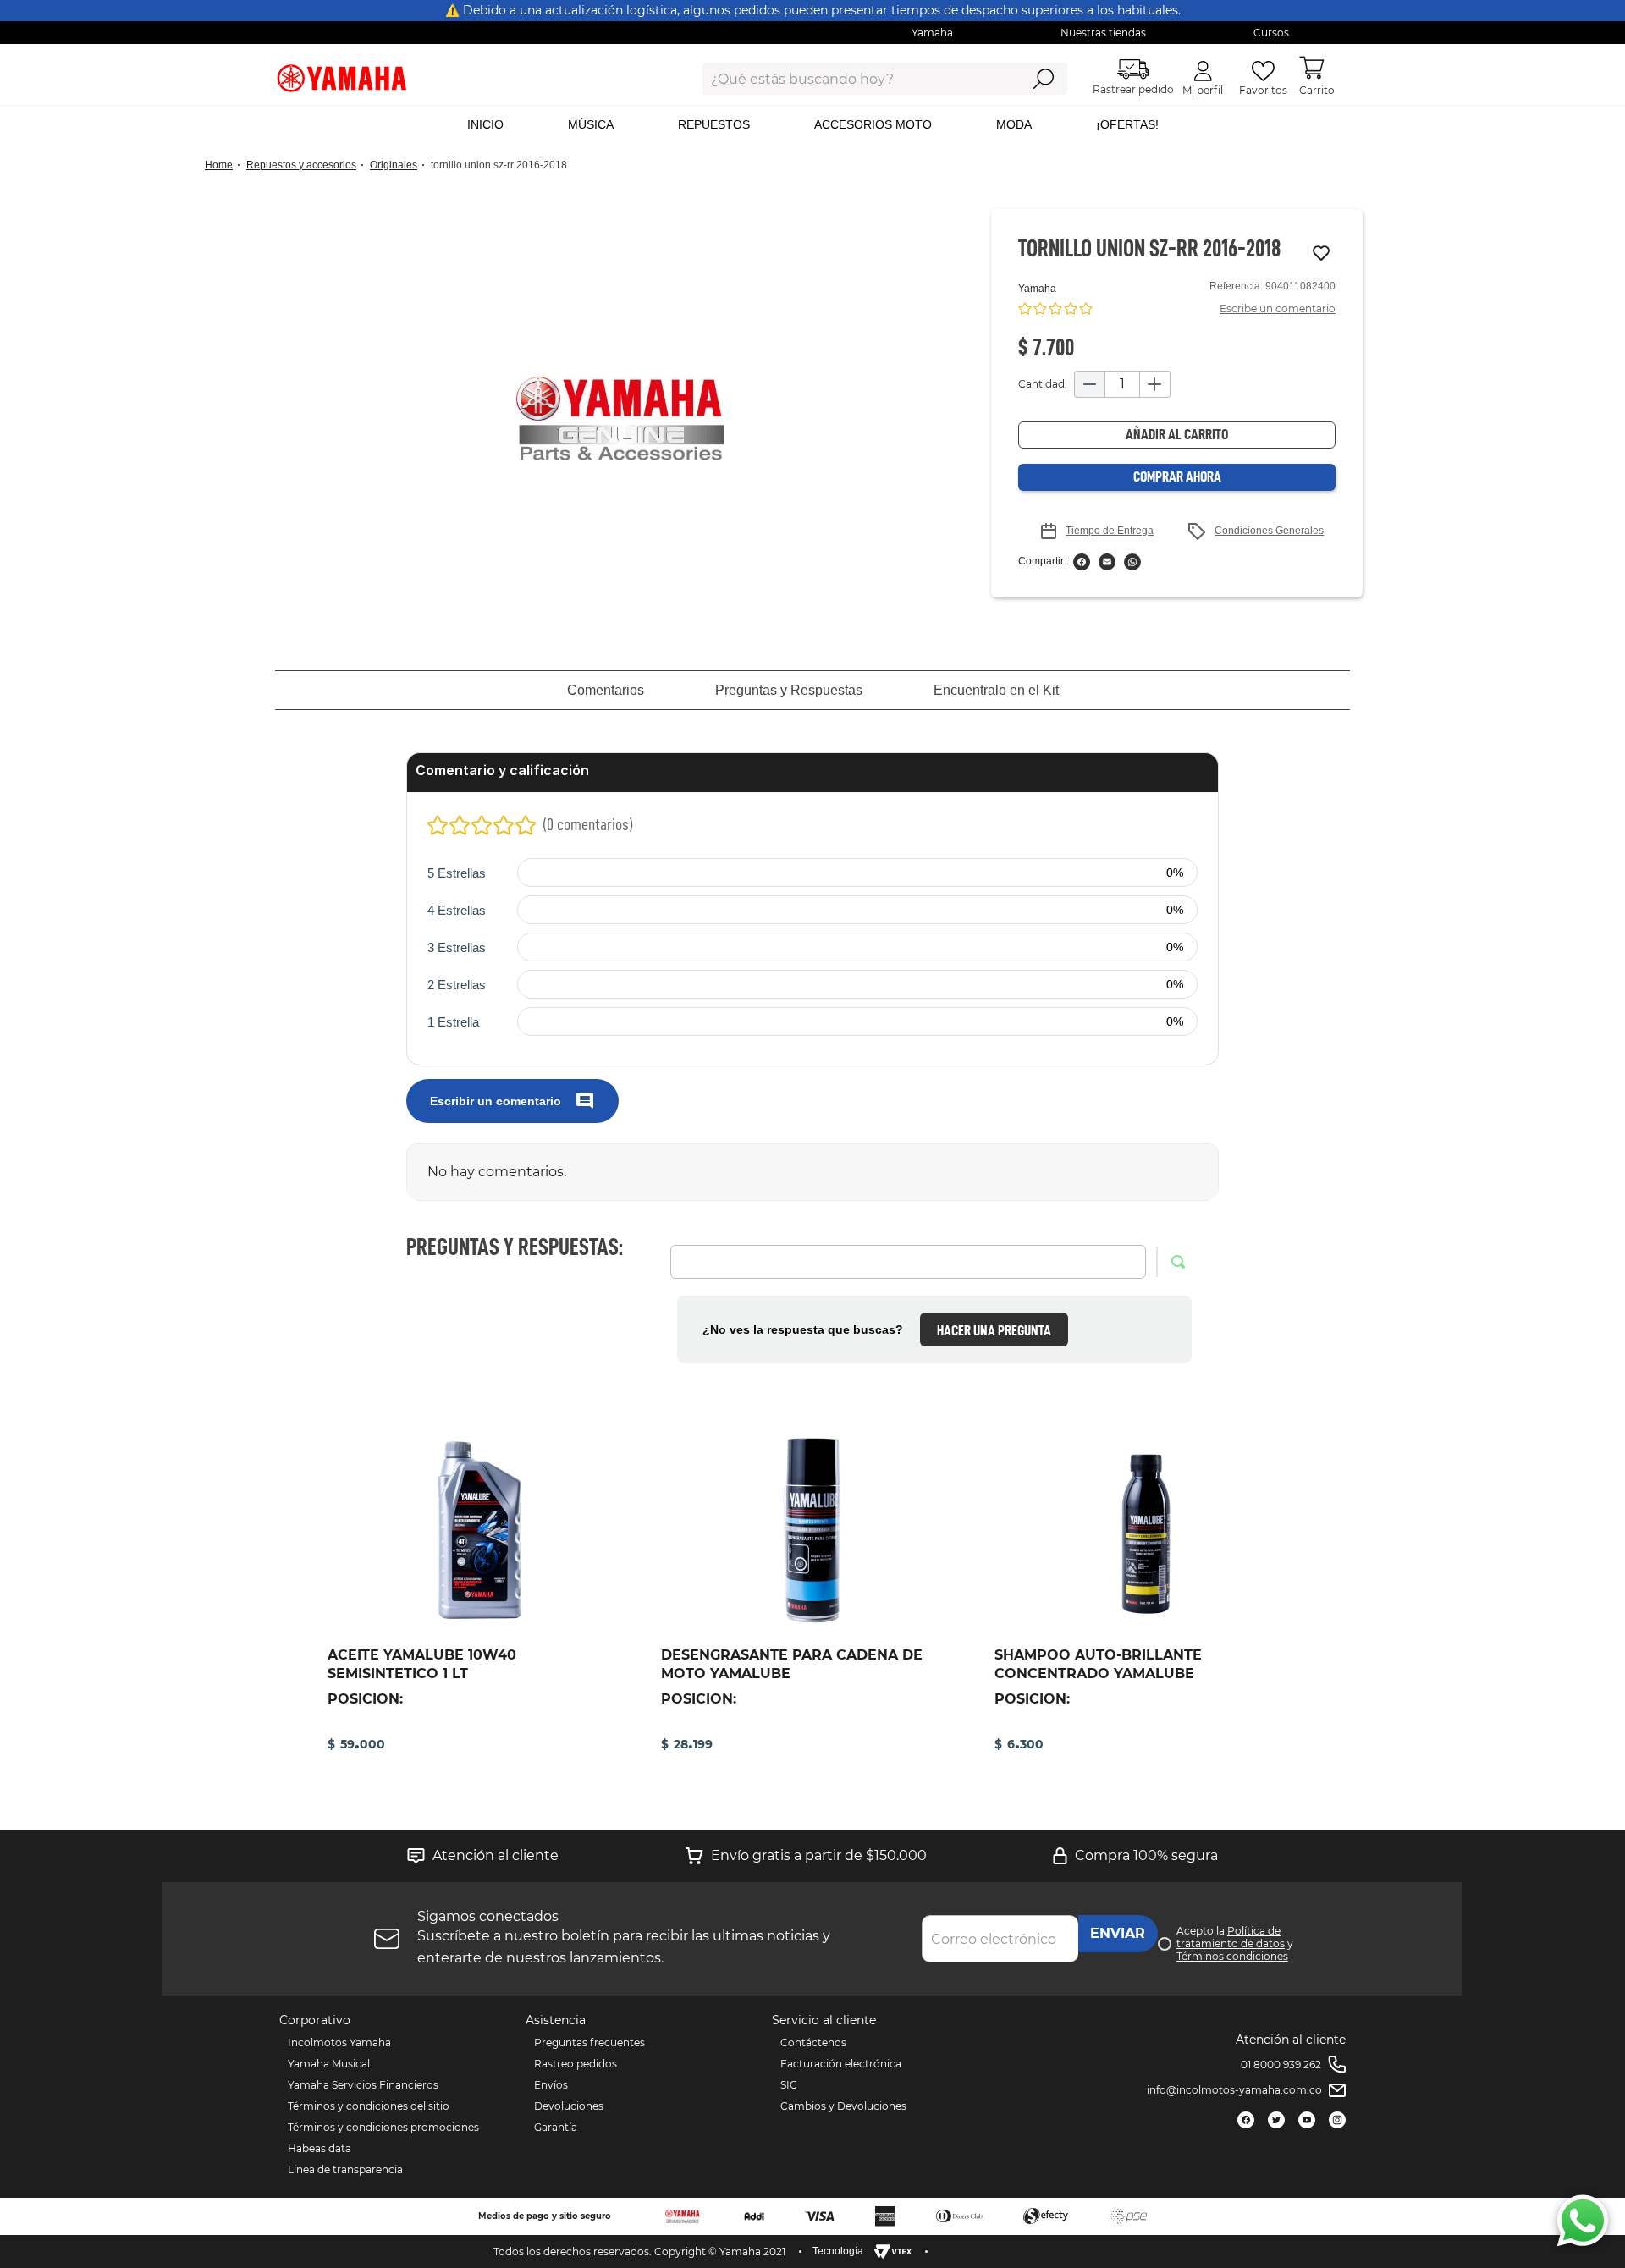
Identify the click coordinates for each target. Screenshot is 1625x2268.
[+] (1155, 384)
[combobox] (848, 79)
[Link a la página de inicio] (224, 165)
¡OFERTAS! (1127, 124)
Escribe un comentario (1278, 308)
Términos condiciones (1232, 1956)
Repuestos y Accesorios (301, 165)
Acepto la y (1235, 1943)
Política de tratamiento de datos (1231, 1937)
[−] (1089, 384)
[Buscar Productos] (1043, 79)
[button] (620, 418)
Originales (394, 165)
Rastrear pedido (1133, 89)
